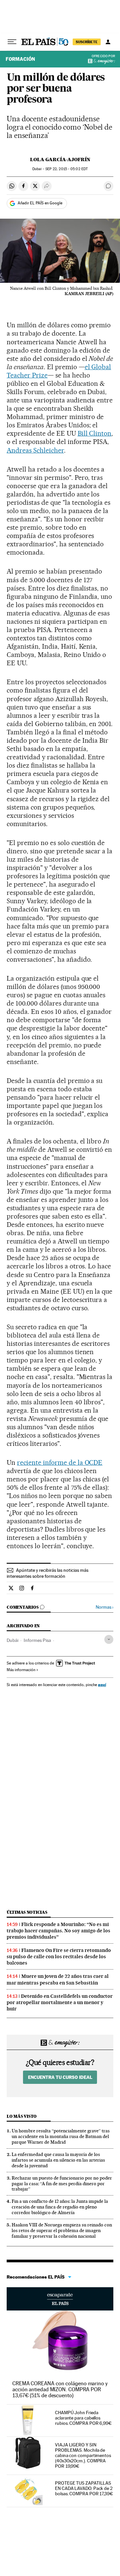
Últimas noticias (27, 1912)
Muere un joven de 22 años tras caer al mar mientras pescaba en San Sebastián (58, 1979)
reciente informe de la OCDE (60, 1462)
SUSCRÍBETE (87, 42)
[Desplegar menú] (12, 42)
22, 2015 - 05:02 (66, 169)
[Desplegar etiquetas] (109, 1639)
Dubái (12, 1640)
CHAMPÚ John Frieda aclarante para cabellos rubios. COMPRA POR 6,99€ (83, 2418)
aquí (102, 1685)
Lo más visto (22, 2116)
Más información (21, 1670)
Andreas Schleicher (35, 450)
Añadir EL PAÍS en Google (40, 203)
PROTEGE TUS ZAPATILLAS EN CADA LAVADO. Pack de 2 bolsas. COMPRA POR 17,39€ (84, 2488)
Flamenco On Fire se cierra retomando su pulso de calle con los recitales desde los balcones (59, 1957)
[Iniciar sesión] (108, 42)
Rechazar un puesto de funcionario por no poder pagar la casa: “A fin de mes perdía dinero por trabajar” (62, 2184)
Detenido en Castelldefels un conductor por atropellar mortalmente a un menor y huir (60, 2002)
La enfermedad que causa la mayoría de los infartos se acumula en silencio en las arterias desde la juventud (58, 2160)
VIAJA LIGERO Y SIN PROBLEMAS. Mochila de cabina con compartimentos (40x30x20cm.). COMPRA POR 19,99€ (83, 2455)
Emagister (104, 61)
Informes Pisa (37, 1640)
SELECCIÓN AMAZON (60, 2299)
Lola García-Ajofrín (60, 160)
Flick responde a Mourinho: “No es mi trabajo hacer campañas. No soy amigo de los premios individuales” (58, 1931)
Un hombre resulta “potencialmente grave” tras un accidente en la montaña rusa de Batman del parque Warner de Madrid (61, 2136)
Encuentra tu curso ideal (60, 2077)
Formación (20, 59)
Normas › (104, 1607)
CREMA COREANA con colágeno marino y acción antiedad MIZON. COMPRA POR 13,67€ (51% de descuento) (60, 2389)
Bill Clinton (95, 433)
